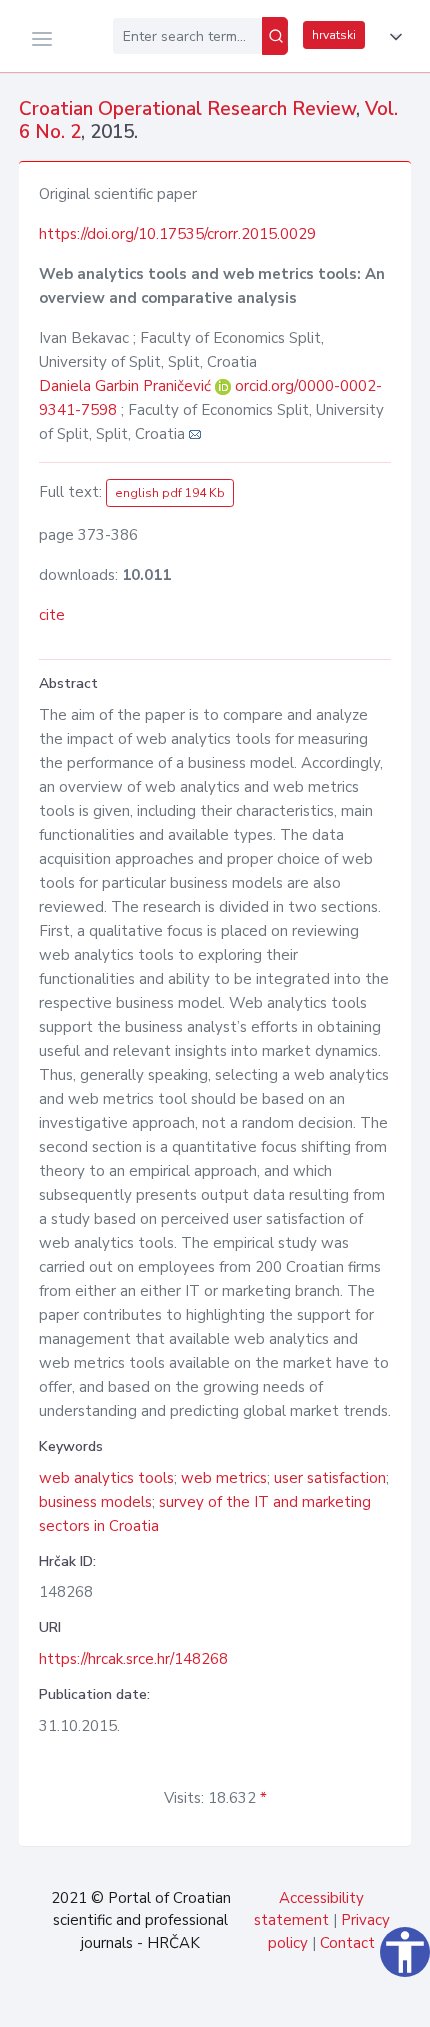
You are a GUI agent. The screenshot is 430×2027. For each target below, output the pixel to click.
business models (95, 1502)
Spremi (280, 2001)
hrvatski (334, 35)
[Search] (275, 36)
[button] (392, 37)
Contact (347, 1943)
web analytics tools (106, 1478)
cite (52, 615)
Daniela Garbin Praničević (127, 386)
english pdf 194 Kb (170, 493)
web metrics (224, 1478)
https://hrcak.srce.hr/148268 (133, 1659)
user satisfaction (330, 1478)
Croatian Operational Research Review (187, 109)
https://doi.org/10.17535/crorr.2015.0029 (177, 234)
